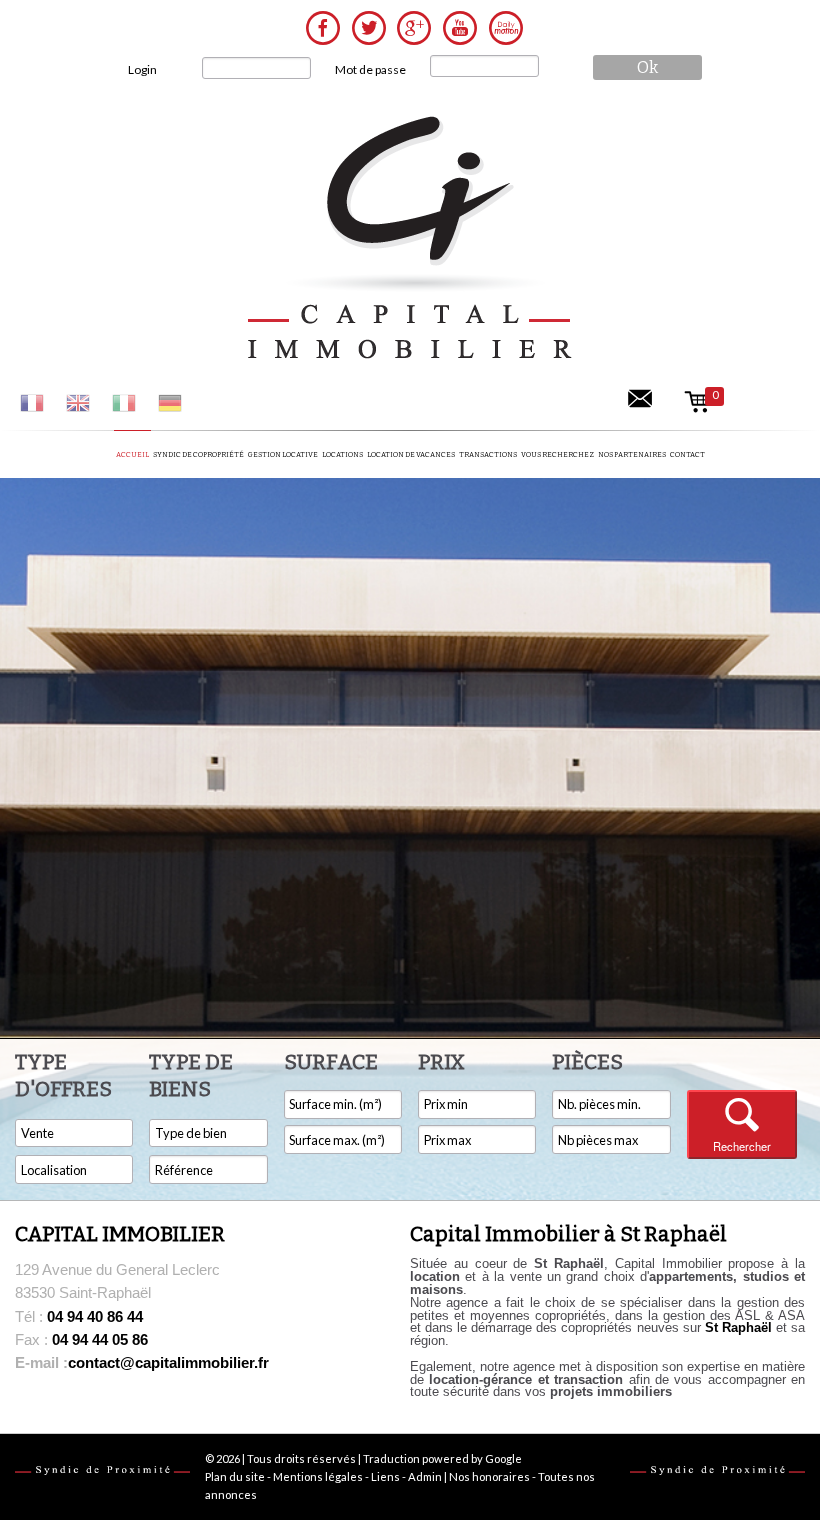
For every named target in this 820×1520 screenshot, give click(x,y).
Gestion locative (283, 454)
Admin (425, 1476)
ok (647, 67)
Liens (385, 1476)
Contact (687, 454)
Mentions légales (318, 1476)
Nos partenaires (632, 454)
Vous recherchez (557, 454)
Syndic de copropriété (198, 454)
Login (142, 69)
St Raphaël (738, 1327)
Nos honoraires (489, 1476)
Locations (342, 454)
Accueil (132, 454)
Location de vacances (411, 454)
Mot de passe (370, 69)
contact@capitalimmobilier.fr (142, 1362)
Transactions (488, 454)
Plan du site (235, 1476)
